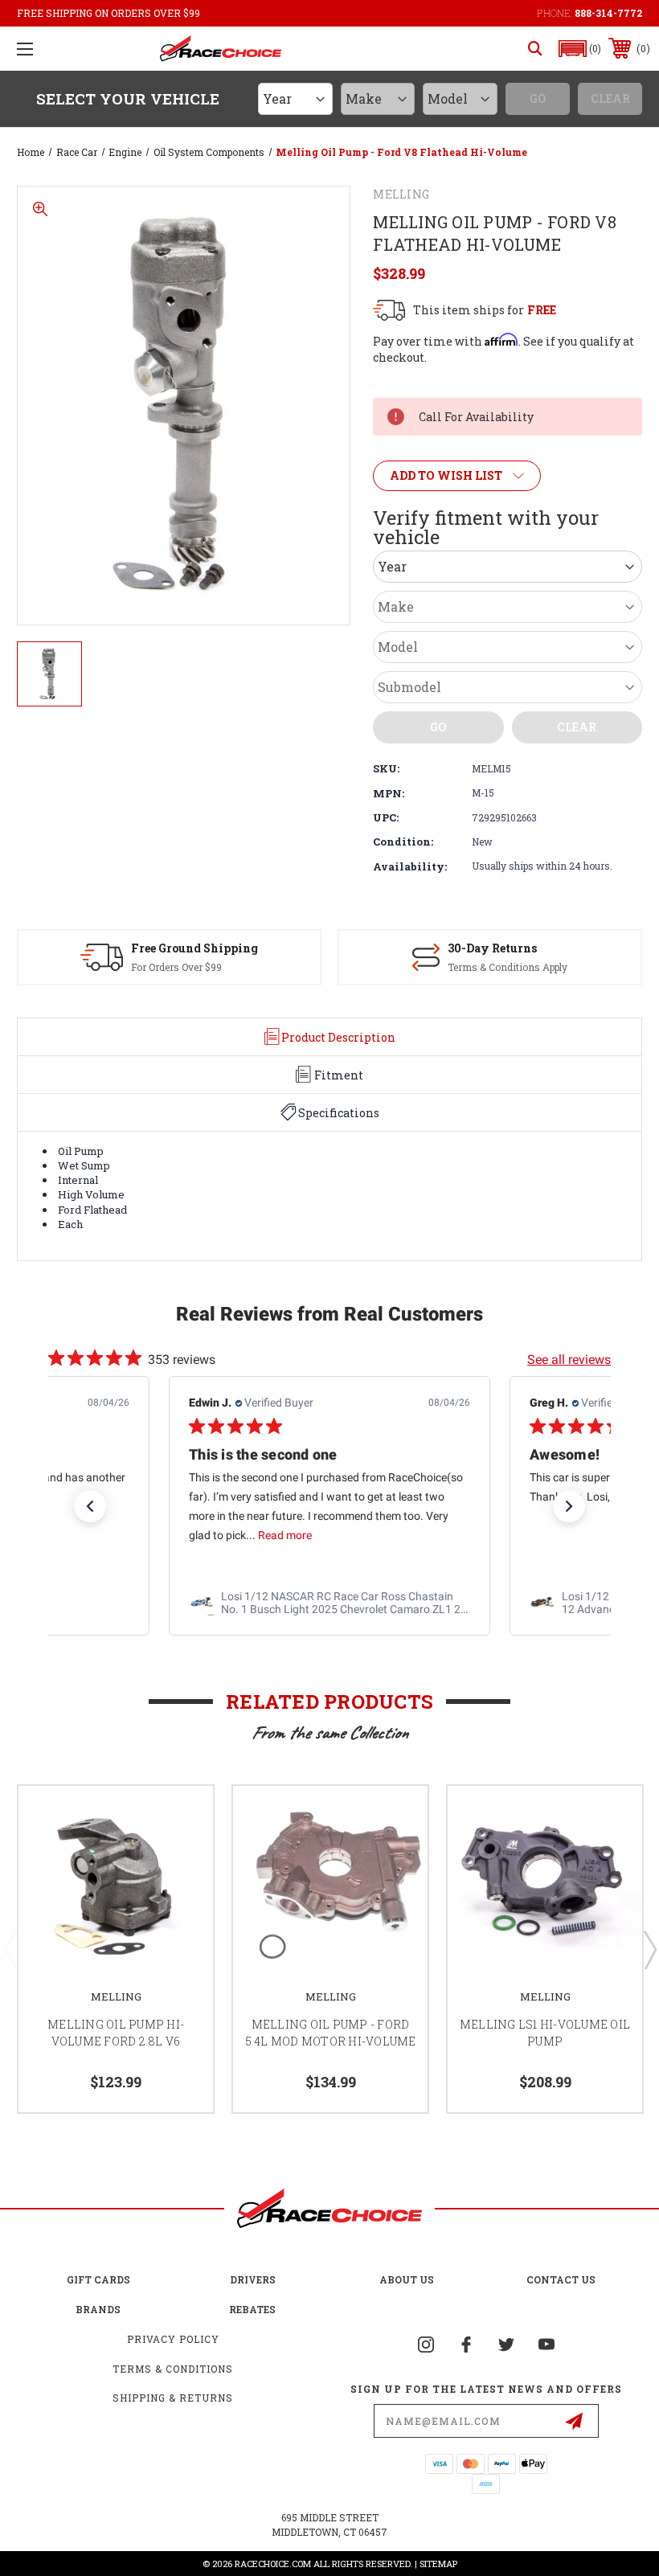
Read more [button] (285, 1536)
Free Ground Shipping (194, 948)
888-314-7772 (608, 13)
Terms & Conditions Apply (508, 967)
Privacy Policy (173, 2339)
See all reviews (569, 1360)
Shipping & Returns (173, 2398)
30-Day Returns (492, 948)
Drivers (253, 2279)
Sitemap (438, 2564)
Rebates (252, 2309)
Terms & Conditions (173, 2369)
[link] (329, 1603)
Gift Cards (98, 2279)
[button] (580, 49)
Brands (98, 2309)
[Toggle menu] (25, 49)
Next (649, 1949)
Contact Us (561, 2279)
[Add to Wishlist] (181, 1817)
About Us (407, 2279)
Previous (10, 1949)
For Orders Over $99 (176, 967)
